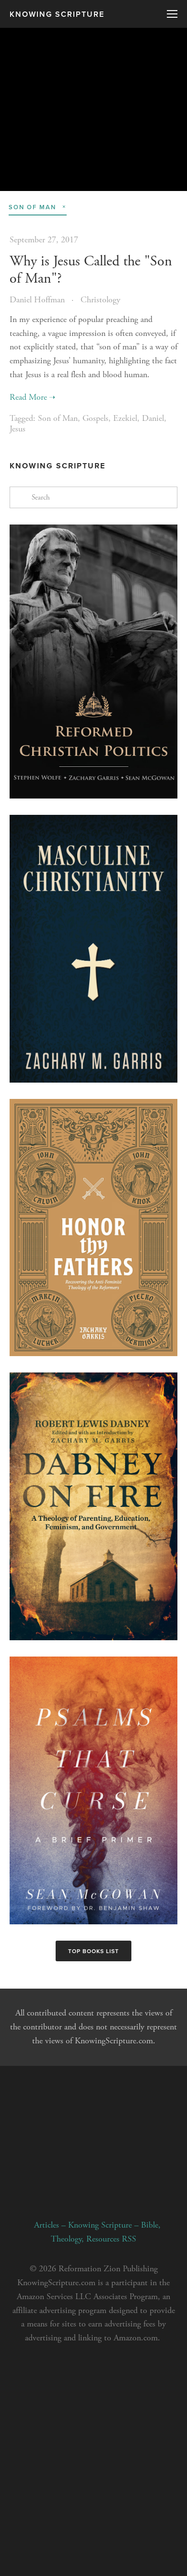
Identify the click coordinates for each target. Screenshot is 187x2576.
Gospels (95, 418)
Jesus (18, 429)
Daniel (153, 418)
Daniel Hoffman (37, 300)
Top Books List (93, 1951)
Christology (100, 300)
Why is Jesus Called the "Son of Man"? (91, 270)
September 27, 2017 (44, 240)
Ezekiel (125, 418)
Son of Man (58, 418)
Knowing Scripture (57, 14)
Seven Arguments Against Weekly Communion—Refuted (94, 128)
